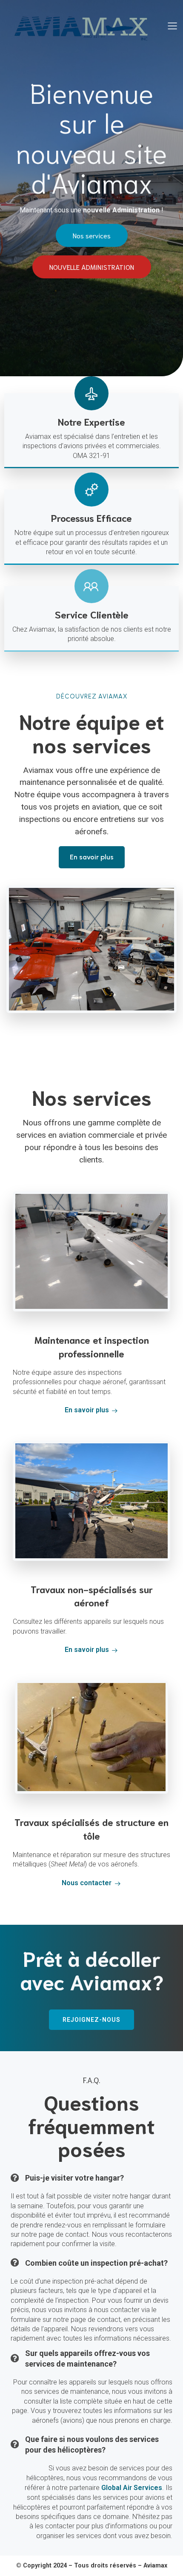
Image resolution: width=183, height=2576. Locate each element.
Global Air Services (132, 2488)
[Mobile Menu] (172, 26)
